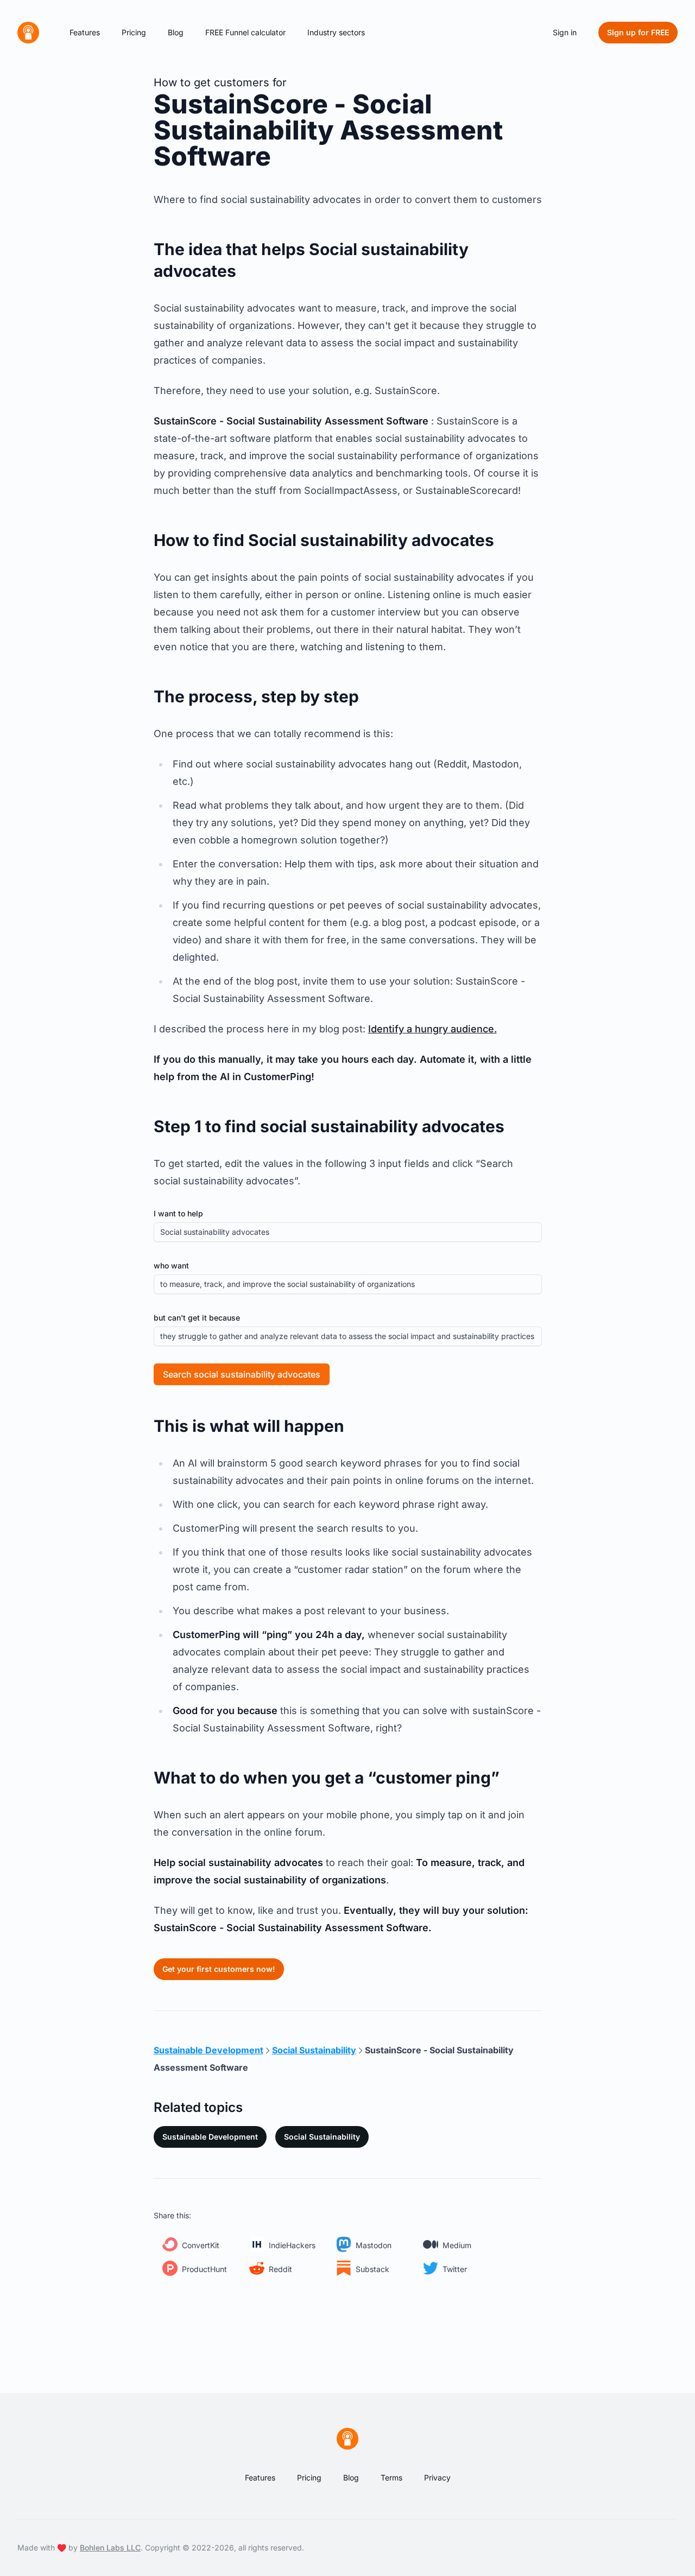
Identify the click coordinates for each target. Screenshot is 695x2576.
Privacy (437, 2477)
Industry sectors (336, 32)
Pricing (134, 32)
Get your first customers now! (219, 1969)
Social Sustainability (322, 2137)
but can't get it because (197, 1318)
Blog (176, 32)
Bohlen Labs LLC (110, 2548)
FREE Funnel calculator (245, 32)
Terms (391, 2477)
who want (171, 1265)
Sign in (565, 32)
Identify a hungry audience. (432, 1029)
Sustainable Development (210, 2137)
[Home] (28, 33)
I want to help (178, 1213)
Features (85, 32)
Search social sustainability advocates (242, 1374)
